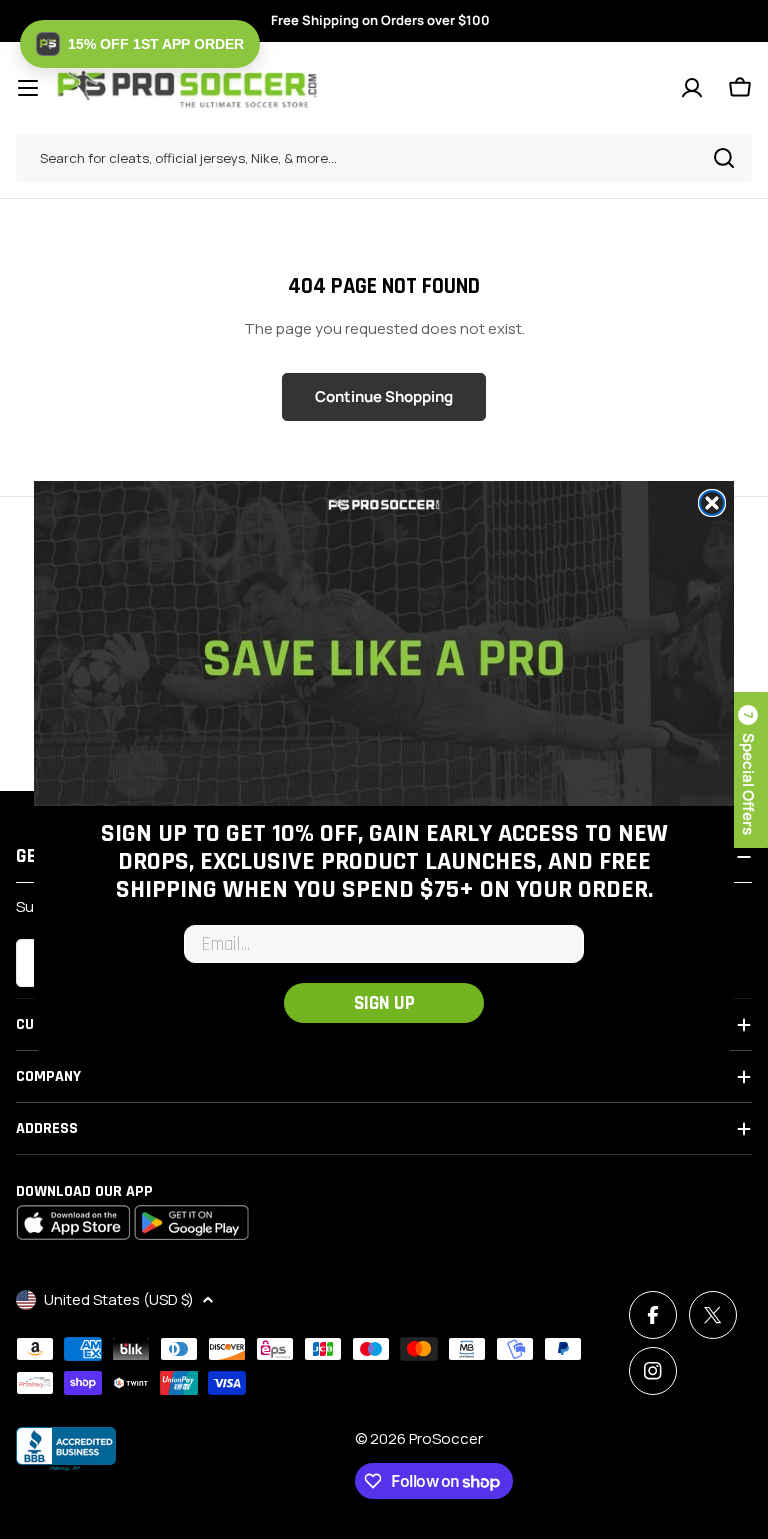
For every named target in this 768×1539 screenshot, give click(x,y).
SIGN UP (384, 1003)
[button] (140, 44)
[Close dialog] (712, 503)
